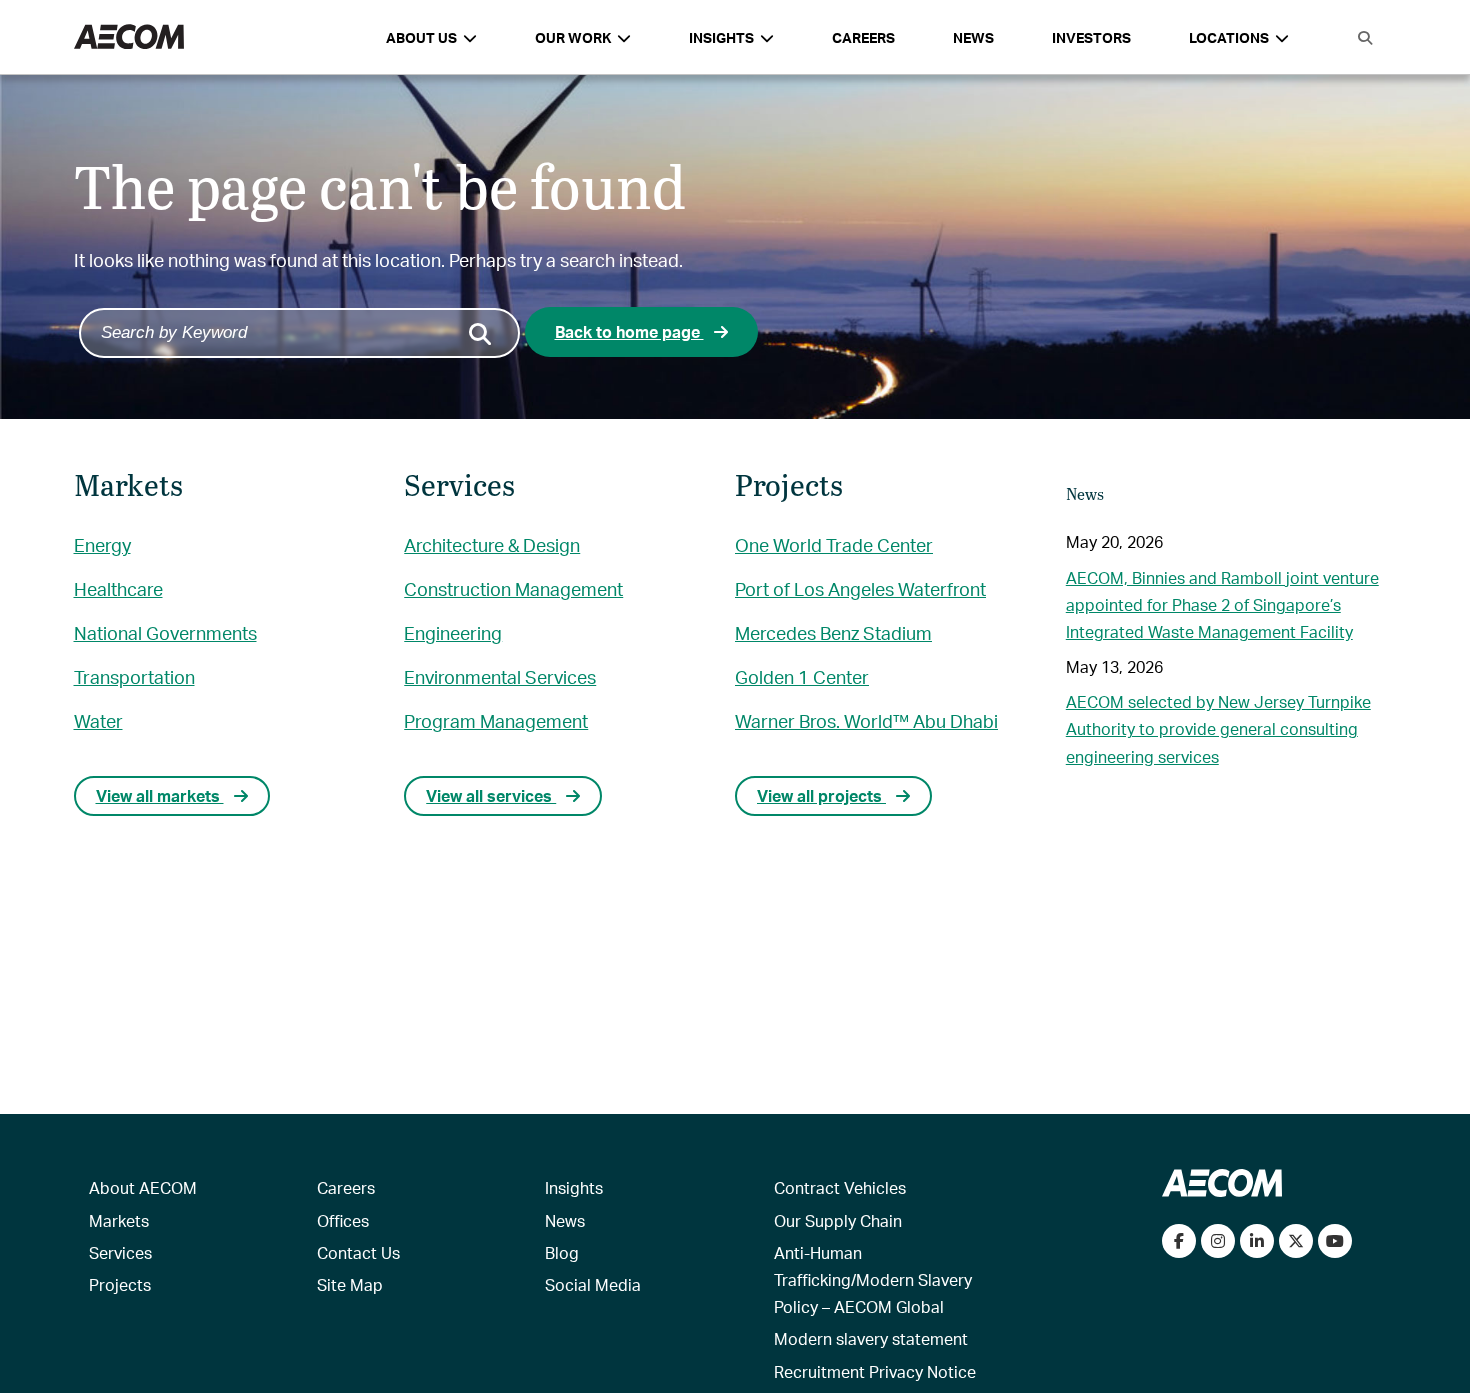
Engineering (453, 632)
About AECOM (143, 1187)
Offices (343, 1220)
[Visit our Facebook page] (1179, 1241)
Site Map (350, 1284)
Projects (120, 1284)
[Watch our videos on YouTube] (1335, 1241)
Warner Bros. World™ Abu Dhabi (866, 720)
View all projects (821, 795)
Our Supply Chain (838, 1220)
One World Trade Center (834, 544)
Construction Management (513, 588)
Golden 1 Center (802, 676)
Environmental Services (500, 676)
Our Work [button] (573, 37)
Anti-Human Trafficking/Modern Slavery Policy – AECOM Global (873, 1279)
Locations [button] (1229, 37)
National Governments (165, 632)
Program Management (496, 720)
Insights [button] (721, 37)
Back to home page (629, 331)
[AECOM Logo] (129, 37)
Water (98, 720)
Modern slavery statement (871, 1338)
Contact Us (358, 1252)
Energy (102, 544)
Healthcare (118, 588)
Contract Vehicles (840, 1187)
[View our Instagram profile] (1218, 1241)
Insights (574, 1187)
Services (120, 1252)
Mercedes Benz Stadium (833, 632)
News (973, 37)
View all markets (160, 795)
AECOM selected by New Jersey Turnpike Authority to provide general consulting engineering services (1218, 728)
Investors (1091, 37)
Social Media (593, 1284)
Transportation (134, 676)
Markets (119, 1220)
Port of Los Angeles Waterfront (860, 588)
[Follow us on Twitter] (1296, 1241)
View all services (491, 795)
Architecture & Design (492, 544)
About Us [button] (421, 37)
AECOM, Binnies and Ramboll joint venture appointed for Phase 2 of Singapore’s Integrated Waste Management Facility (1222, 604)
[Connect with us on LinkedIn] (1257, 1241)
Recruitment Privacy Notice (875, 1371)
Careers (863, 37)
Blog (562, 1252)
